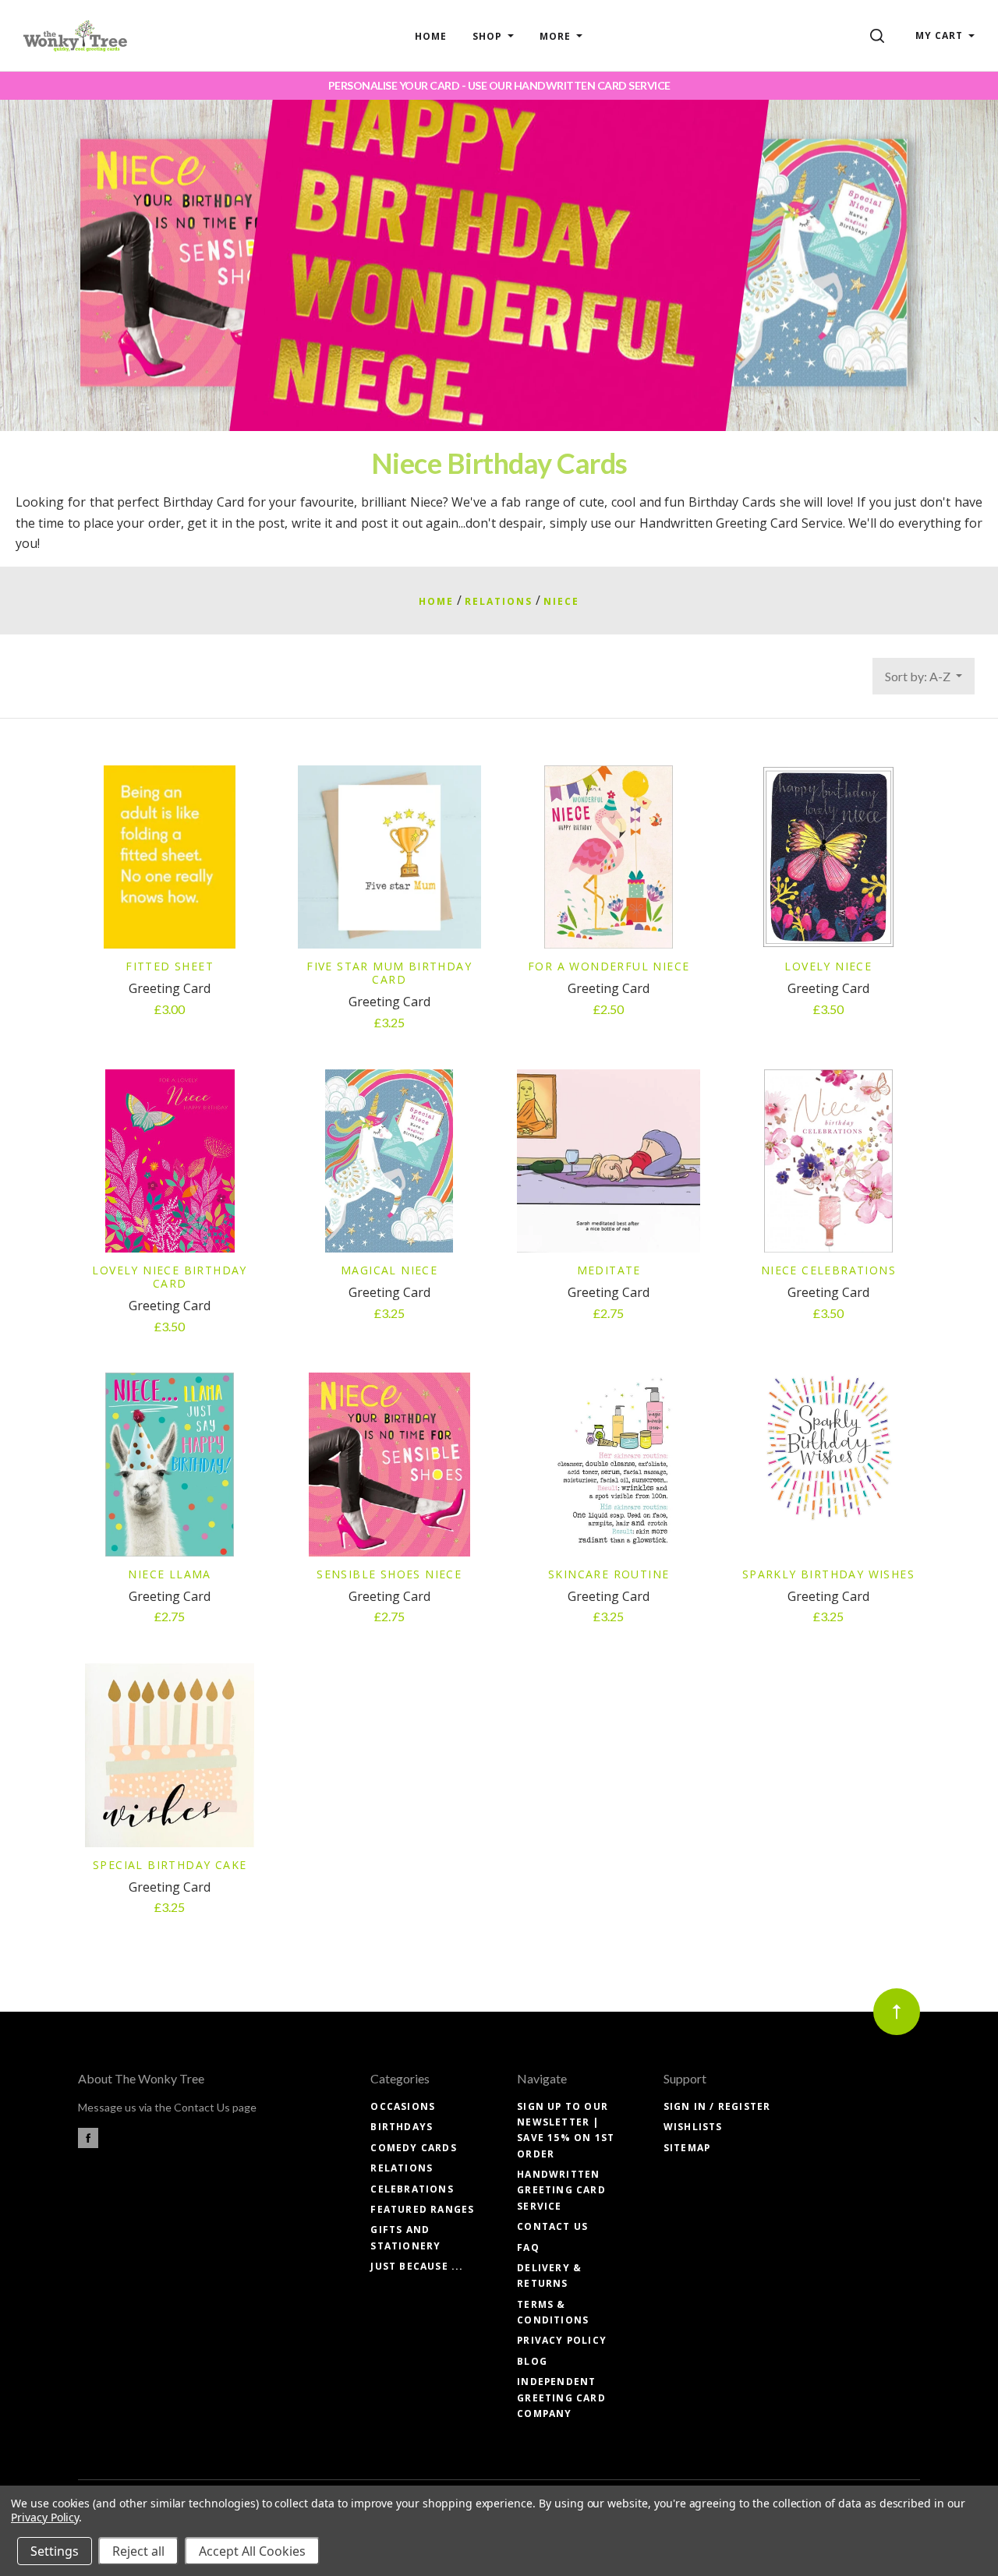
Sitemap (687, 2148)
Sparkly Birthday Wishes (828, 1574)
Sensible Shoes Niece (389, 1574)
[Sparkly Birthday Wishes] (828, 1464)
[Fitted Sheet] (170, 857)
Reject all (138, 2551)
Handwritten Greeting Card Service (561, 2190)
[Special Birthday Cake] (170, 1755)
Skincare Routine (609, 1574)
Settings (55, 2551)
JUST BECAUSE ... (417, 2266)
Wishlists (693, 2127)
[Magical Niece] (389, 1161)
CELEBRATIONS (412, 2189)
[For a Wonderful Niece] (609, 857)
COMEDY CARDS (413, 2148)
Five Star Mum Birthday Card (389, 973)
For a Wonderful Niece (609, 966)
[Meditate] (609, 1161)
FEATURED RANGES (422, 2209)
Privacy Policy (562, 2340)
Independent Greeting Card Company (561, 2398)
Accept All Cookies (252, 2551)
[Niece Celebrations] (828, 1161)
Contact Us (552, 2226)
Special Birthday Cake (170, 1865)
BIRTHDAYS (402, 2127)
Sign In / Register (717, 2106)
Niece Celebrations (828, 1270)
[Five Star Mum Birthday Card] (389, 857)
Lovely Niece (828, 966)
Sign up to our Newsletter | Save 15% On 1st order (566, 2130)
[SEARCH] (880, 35)
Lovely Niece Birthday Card (169, 1277)
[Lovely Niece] (828, 857)
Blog (532, 2361)
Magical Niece (389, 1270)
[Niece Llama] (170, 1464)
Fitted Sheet (170, 966)
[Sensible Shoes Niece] (389, 1464)
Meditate (609, 1270)
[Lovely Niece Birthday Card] (170, 1161)
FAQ (528, 2247)
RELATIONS (402, 2168)
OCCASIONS (403, 2106)
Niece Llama (169, 1574)
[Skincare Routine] (609, 1464)
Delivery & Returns (549, 2276)
